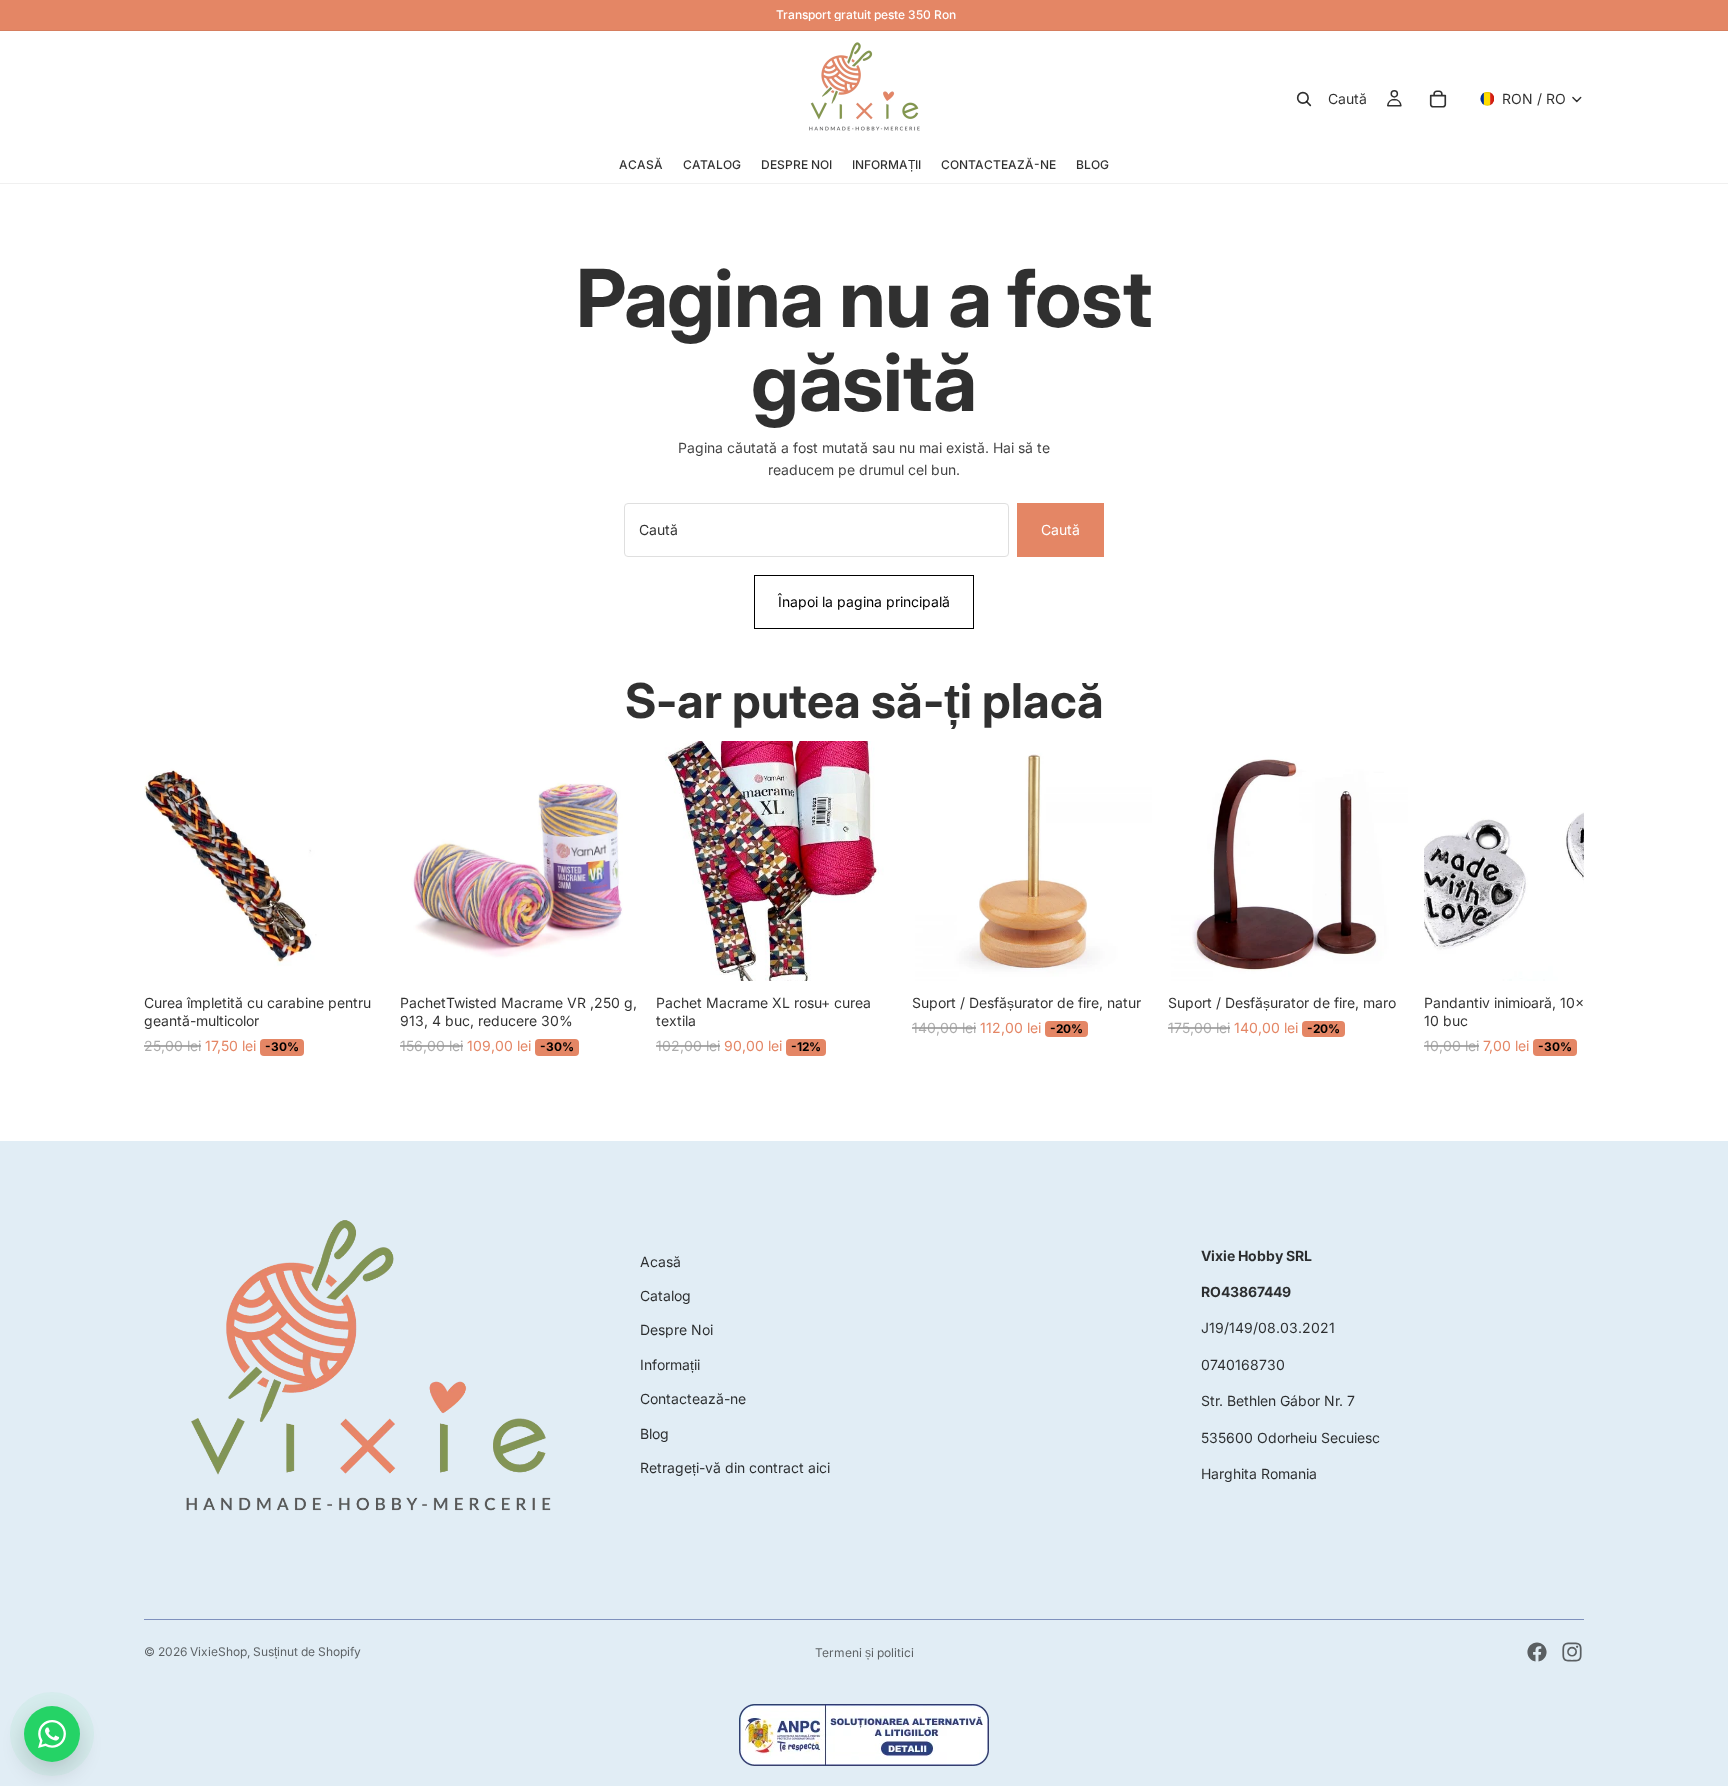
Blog (654, 1433)
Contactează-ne (693, 1398)
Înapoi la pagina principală (864, 601)
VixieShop (218, 1651)
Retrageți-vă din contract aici (735, 1467)
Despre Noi (676, 1329)
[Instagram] (1572, 1652)
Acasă (660, 1261)
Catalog (665, 1295)
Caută (1060, 529)
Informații (670, 1364)
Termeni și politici (864, 1652)
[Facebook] (1537, 1652)
